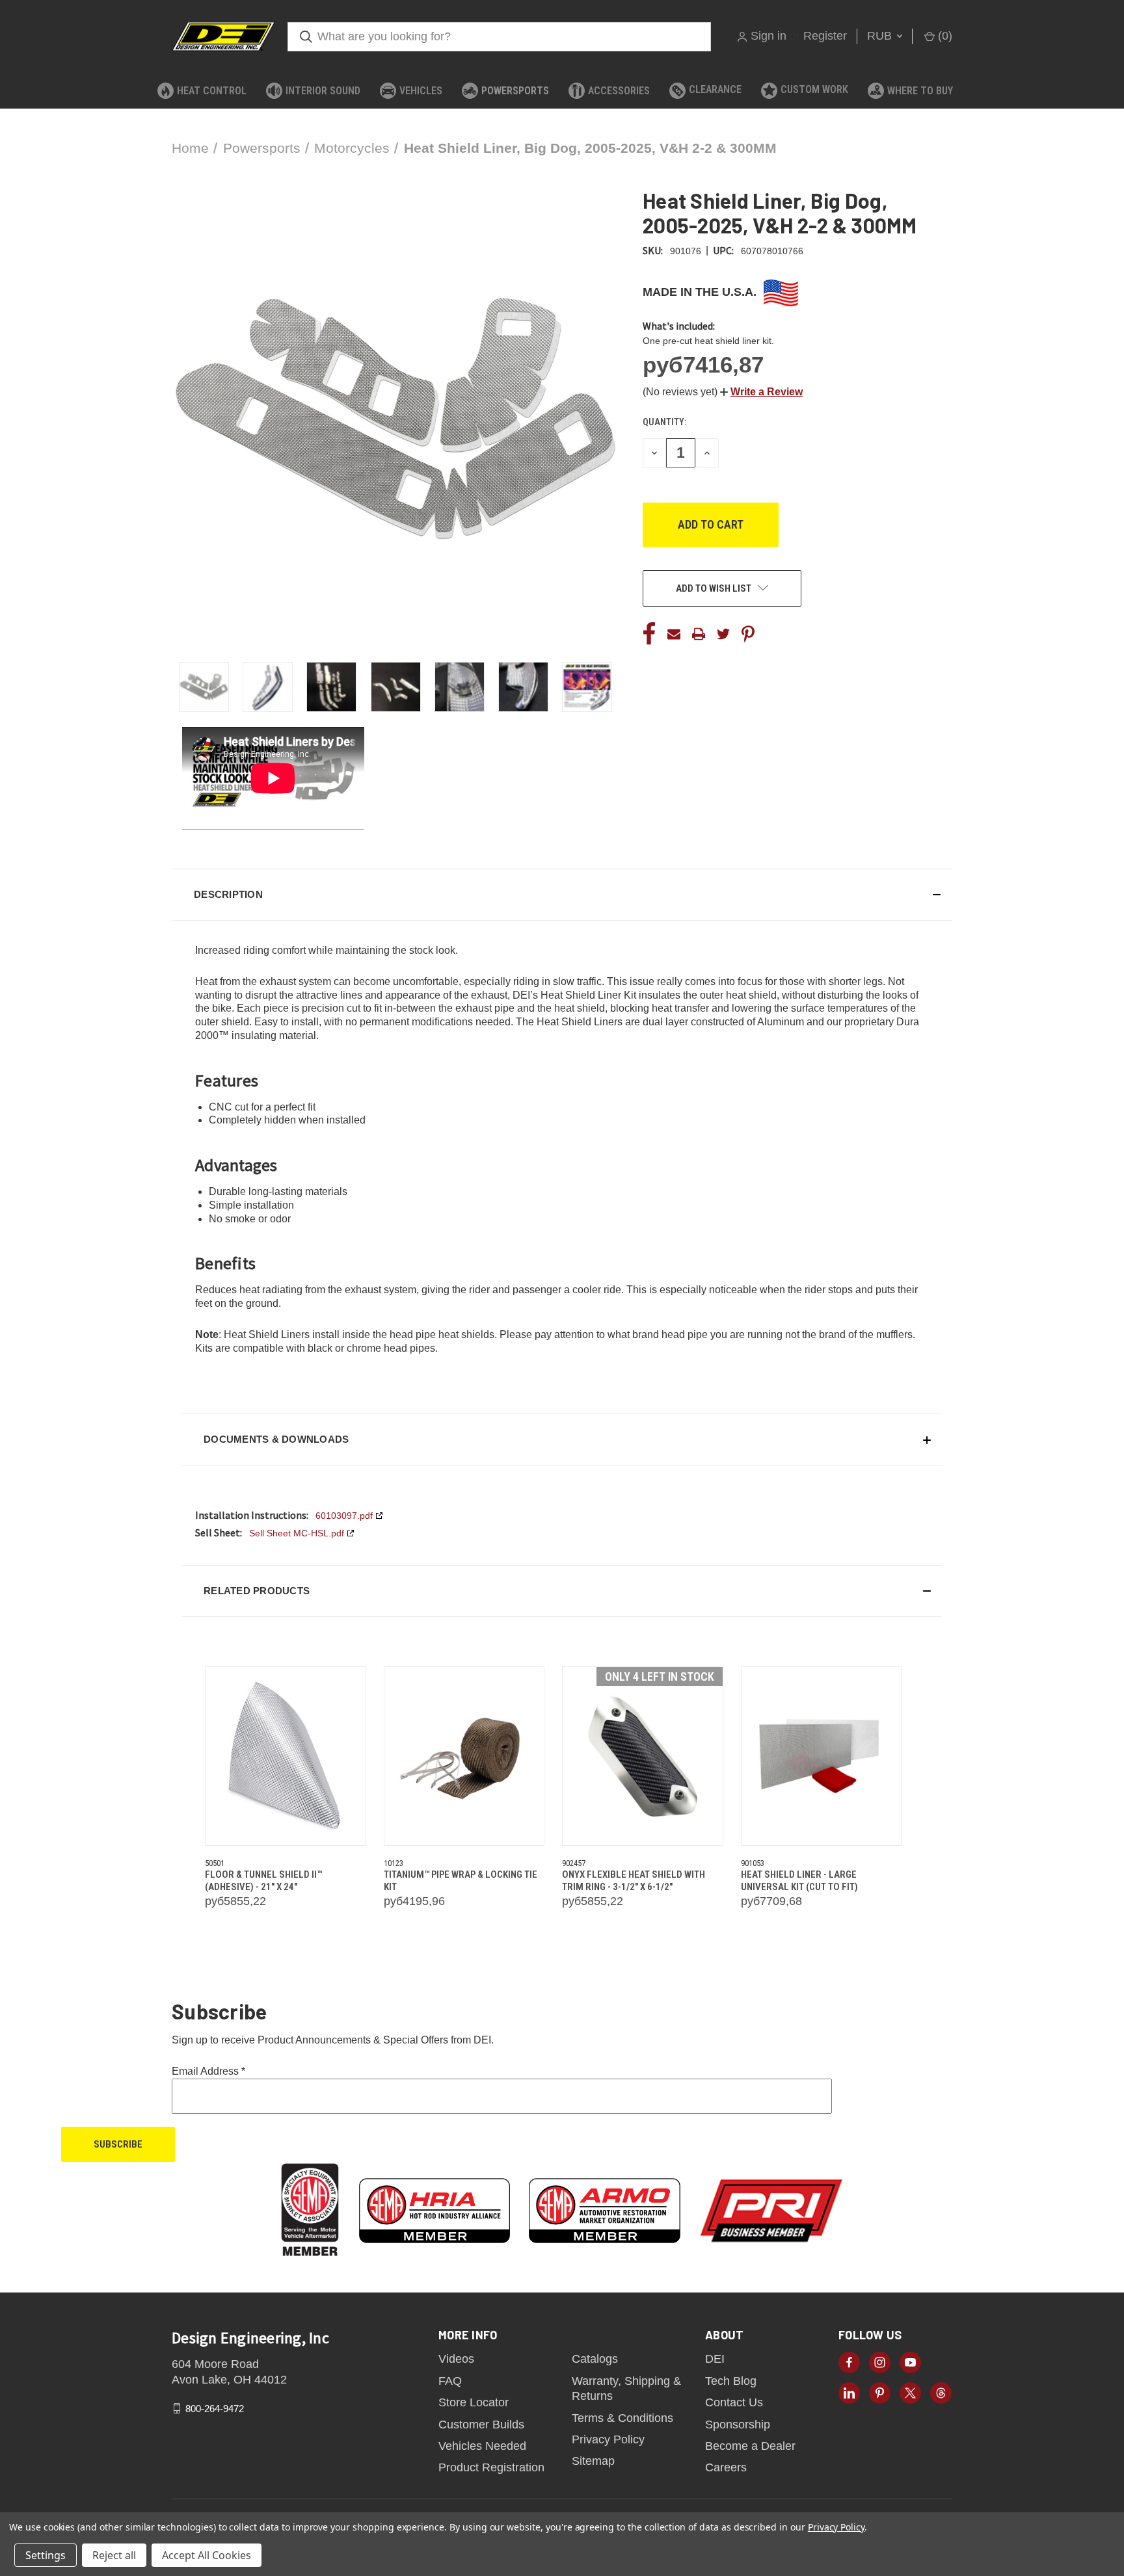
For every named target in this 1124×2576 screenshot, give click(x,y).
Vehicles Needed (482, 2446)
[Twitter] (723, 634)
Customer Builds (481, 2425)
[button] (761, 392)
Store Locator (474, 2402)
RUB (881, 36)
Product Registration (491, 2467)
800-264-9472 (215, 2408)
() (943, 36)
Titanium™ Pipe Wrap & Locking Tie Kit (461, 1881)
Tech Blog (731, 2381)
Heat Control (212, 91)
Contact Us (734, 2402)
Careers (726, 2467)
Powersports (515, 91)
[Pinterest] (748, 634)
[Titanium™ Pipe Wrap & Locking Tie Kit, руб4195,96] (464, 1756)
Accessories (619, 91)
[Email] (674, 634)
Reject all (114, 2555)
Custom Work (814, 89)
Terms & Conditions (622, 2418)
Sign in (769, 36)
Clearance (715, 89)
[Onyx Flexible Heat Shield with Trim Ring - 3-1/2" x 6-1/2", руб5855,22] (643, 1756)
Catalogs (595, 2359)
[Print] (699, 634)
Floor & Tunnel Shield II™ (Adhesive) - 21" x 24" (263, 1881)
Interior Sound (323, 91)
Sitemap (593, 2461)
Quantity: (664, 422)
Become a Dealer (750, 2446)
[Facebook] (649, 634)
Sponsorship (738, 2425)
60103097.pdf (344, 1516)
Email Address (208, 2071)
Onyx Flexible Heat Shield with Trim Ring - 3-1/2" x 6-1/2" (634, 1881)
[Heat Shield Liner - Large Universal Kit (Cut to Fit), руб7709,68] (822, 1756)
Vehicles (421, 91)
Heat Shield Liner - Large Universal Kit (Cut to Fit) (799, 1881)
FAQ (450, 2381)
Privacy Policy (608, 2439)
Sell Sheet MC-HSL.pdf (297, 1533)
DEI (715, 2359)
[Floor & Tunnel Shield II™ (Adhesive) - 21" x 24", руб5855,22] (286, 1756)
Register (825, 36)
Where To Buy (920, 91)
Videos (456, 2359)
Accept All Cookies (207, 2555)
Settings (46, 2555)
